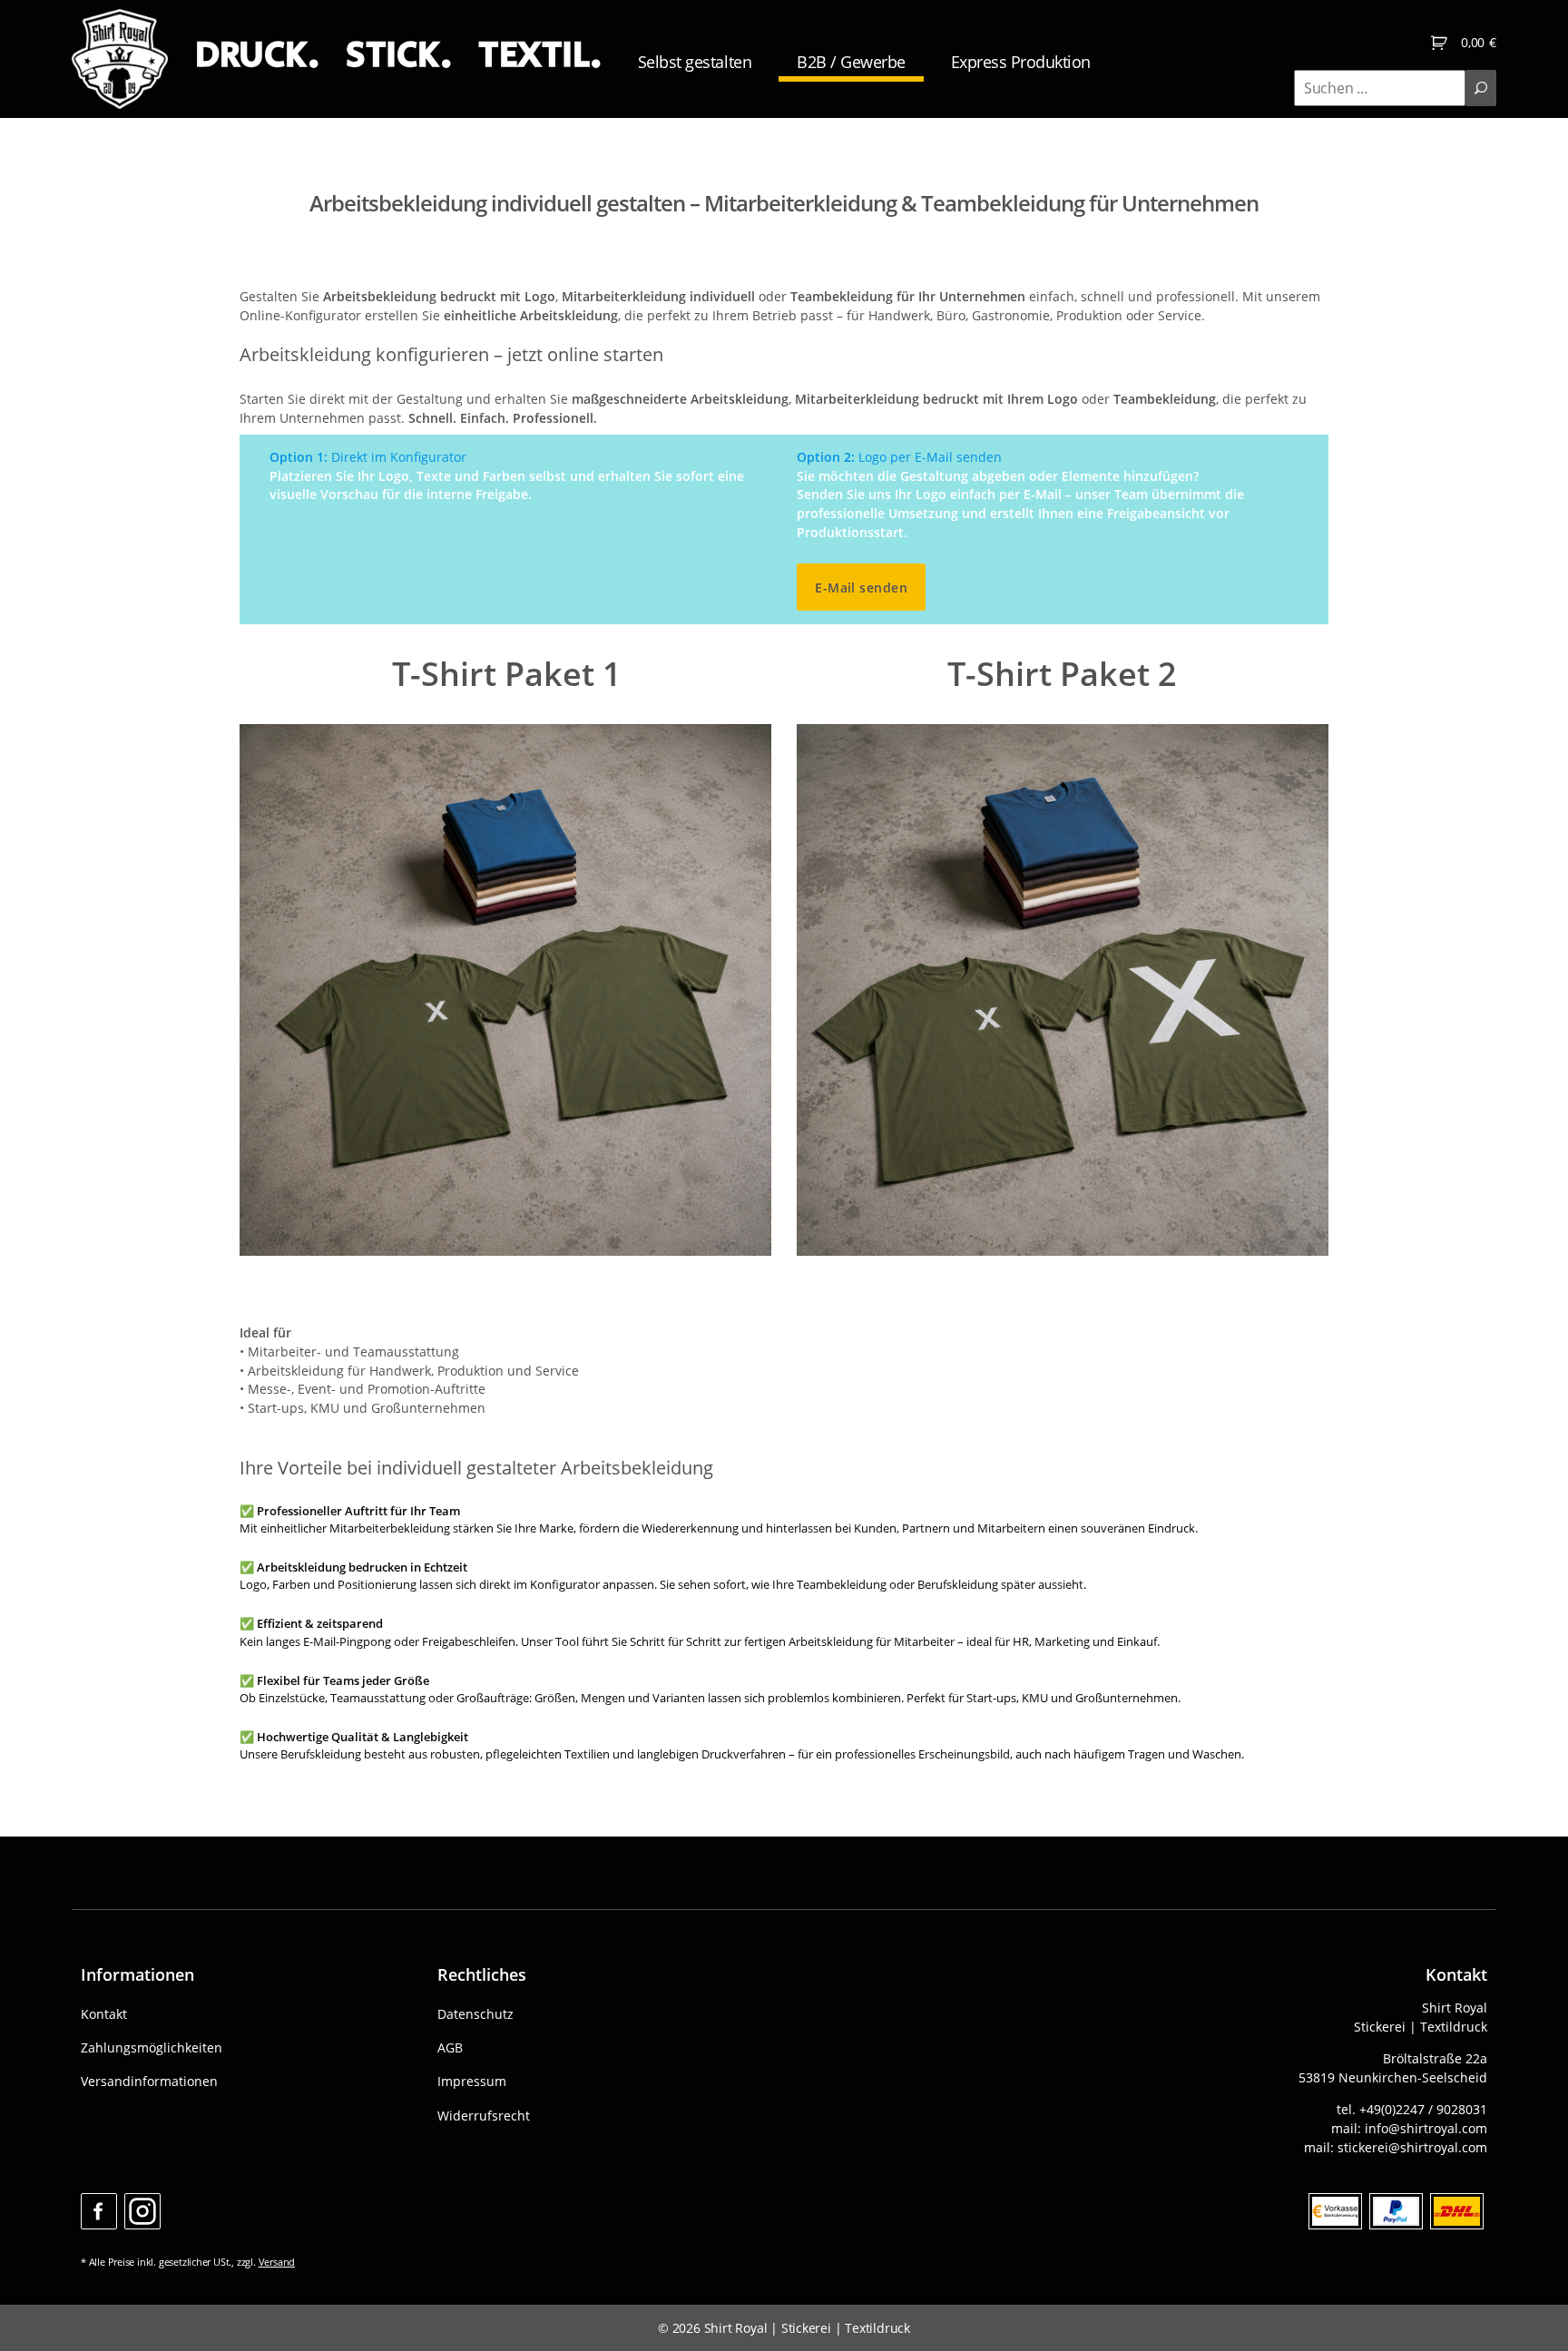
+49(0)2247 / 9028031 (1423, 2109)
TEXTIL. (540, 55)
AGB (450, 2047)
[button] (40, 2311)
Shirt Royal (736, 2328)
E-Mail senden (861, 588)
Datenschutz (475, 2014)
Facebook (99, 2211)
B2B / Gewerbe (851, 62)
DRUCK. (257, 55)
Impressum (472, 2081)
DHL (1457, 2211)
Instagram (142, 2211)
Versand (277, 2262)
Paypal (1396, 2211)
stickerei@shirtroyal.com (1412, 2147)
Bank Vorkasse (1335, 2211)
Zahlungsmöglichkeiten (152, 2047)
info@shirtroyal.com (1426, 2128)
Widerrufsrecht (484, 2116)
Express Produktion (1021, 62)
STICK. (398, 55)
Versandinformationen (149, 2081)
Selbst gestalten (695, 62)
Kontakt (104, 2014)
